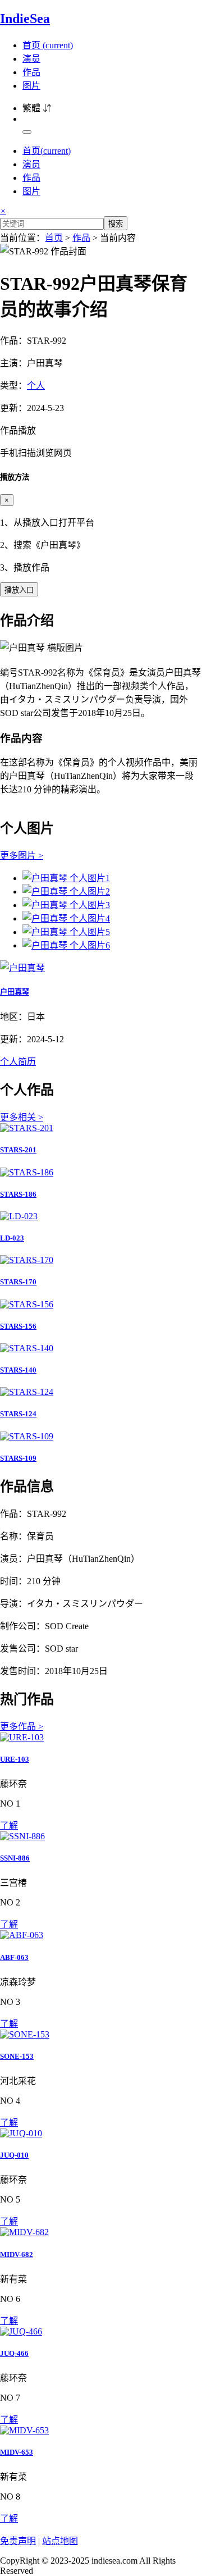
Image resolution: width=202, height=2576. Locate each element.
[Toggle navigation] (27, 132)
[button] (101, 441)
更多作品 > (22, 1727)
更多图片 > (22, 856)
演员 (31, 59)
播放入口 (19, 590)
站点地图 (60, 2541)
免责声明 (18, 2541)
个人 (36, 386)
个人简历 (18, 1062)
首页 (48, 45)
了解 (9, 1825)
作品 (31, 72)
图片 (31, 86)
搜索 (116, 224)
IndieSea (25, 19)
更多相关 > (22, 1117)
